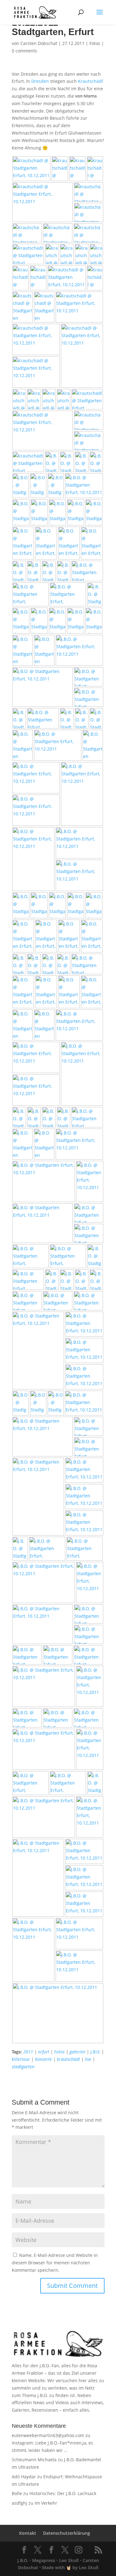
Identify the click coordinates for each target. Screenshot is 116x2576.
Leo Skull (69, 2560)
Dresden (40, 81)
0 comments (24, 51)
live (88, 2059)
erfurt (44, 2052)
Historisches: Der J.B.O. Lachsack (63, 2493)
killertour (21, 2059)
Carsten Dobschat (39, 43)
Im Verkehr (46, 2503)
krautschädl (68, 2059)
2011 (28, 2052)
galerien (77, 2052)
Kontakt (28, 2533)
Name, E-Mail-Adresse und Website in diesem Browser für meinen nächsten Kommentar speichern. (55, 2263)
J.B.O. (95, 2052)
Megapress (44, 2560)
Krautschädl (90, 81)
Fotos (95, 43)
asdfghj (19, 2503)
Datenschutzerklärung (67, 2533)
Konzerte (43, 2059)
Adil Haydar (24, 2477)
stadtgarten (23, 2067)
